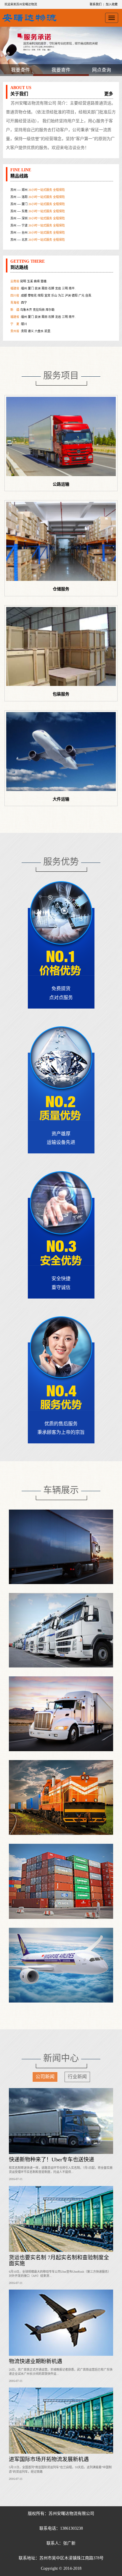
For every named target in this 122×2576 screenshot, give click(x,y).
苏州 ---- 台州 (38, 214)
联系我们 (96, 4)
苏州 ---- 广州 (38, 229)
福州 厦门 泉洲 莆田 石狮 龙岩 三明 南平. (43, 298)
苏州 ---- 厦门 (38, 186)
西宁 (19, 284)
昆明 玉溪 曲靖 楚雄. (29, 320)
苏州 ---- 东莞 (38, 193)
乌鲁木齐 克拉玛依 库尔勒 (32, 291)
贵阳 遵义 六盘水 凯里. (31, 313)
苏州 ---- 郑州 (38, 236)
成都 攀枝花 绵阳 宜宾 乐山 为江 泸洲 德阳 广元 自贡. (51, 277)
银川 (19, 306)
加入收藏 (112, 4)
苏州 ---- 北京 (38, 222)
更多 (109, 94)
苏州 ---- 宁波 (38, 207)
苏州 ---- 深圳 (38, 200)
